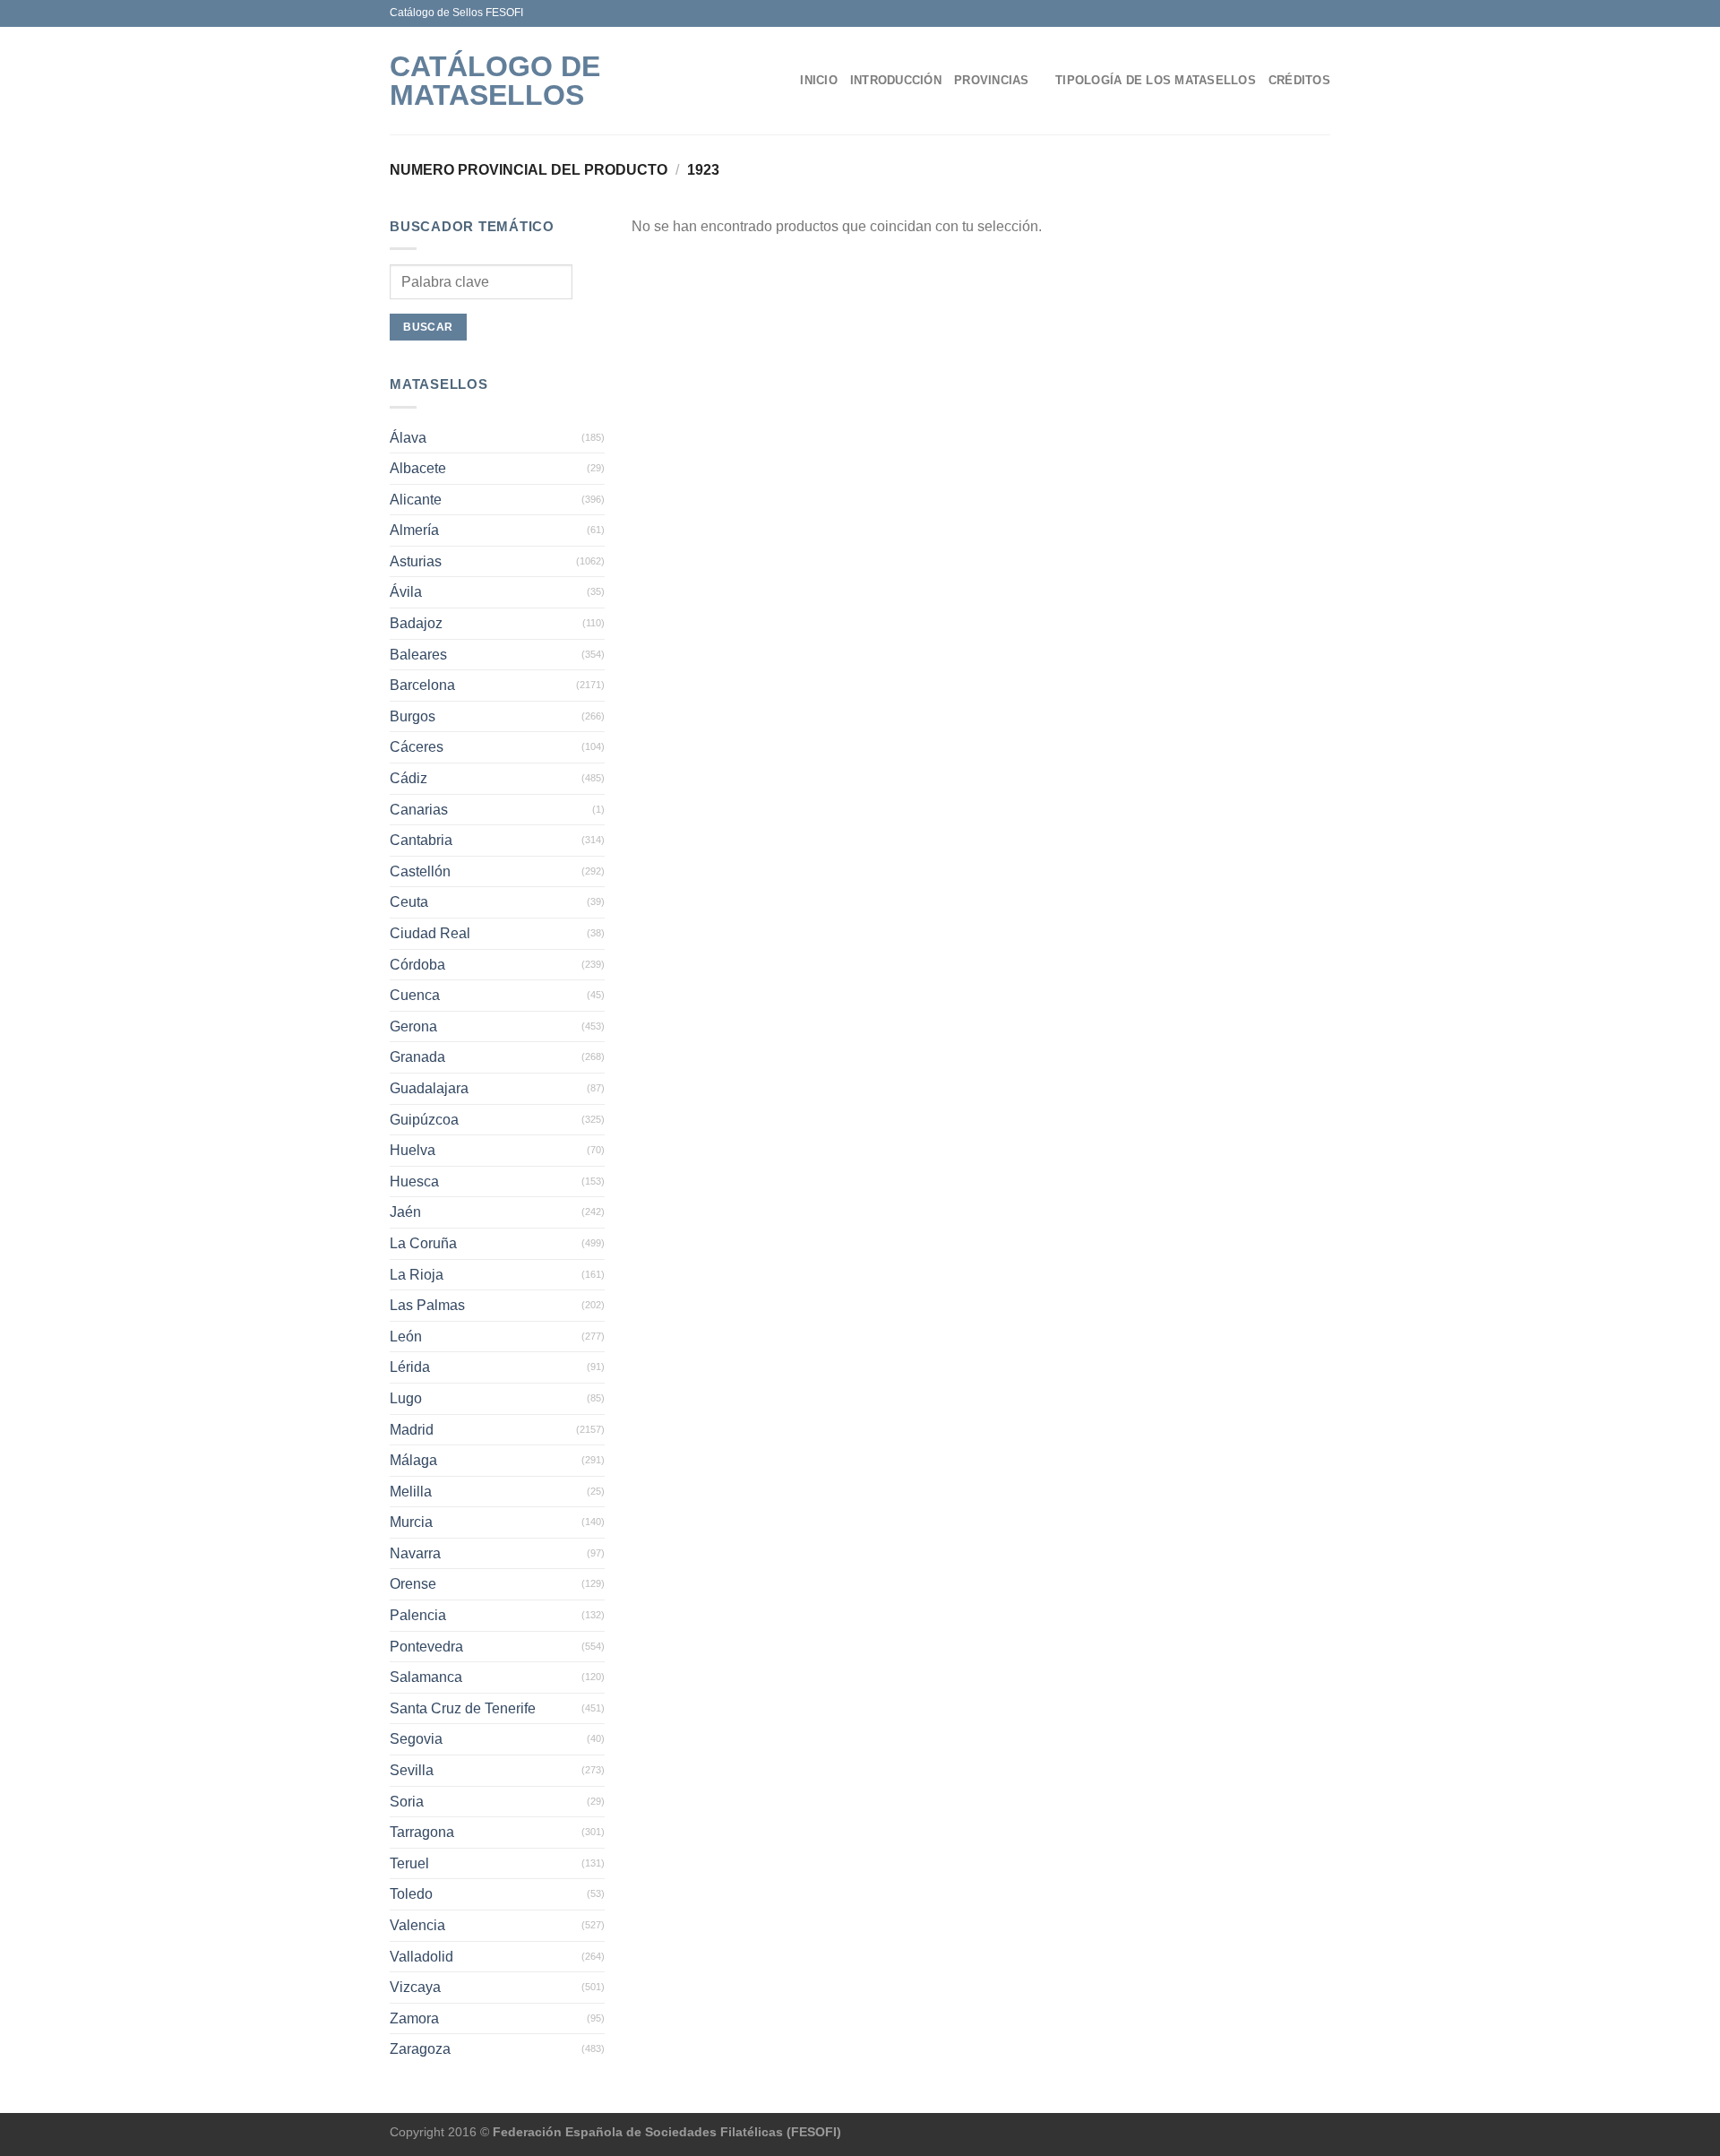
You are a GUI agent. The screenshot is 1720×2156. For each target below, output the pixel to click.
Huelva (413, 1150)
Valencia (417, 1925)
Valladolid (421, 1957)
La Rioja (417, 1275)
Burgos (413, 716)
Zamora (414, 2018)
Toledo (411, 1894)
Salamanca (426, 1677)
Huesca (414, 1181)
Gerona (413, 1026)
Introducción (896, 80)
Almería (414, 530)
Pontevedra (426, 1647)
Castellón (420, 871)
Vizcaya (415, 1987)
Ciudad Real (430, 933)
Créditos (1299, 80)
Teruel (409, 1863)
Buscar (428, 327)
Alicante (416, 500)
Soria (407, 1802)
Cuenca (415, 995)
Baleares (418, 655)
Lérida (410, 1367)
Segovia (416, 1739)
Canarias (419, 810)
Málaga (413, 1460)
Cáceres (417, 747)
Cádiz (408, 778)
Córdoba (417, 965)
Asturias (416, 561)
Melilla (411, 1492)
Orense (413, 1584)
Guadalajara (429, 1088)
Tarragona (422, 1832)
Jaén (405, 1212)
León (406, 1337)
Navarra (415, 1553)
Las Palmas (427, 1305)
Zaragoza (420, 2049)
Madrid (412, 1430)
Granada (417, 1057)
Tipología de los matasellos (1156, 80)
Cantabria (421, 840)
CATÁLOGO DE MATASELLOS (495, 81)
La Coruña (423, 1243)
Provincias (992, 80)
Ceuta (409, 902)
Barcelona (422, 685)
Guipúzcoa (424, 1120)
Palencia (418, 1615)
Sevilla (412, 1770)
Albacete (418, 468)
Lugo (406, 1398)
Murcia (411, 1522)
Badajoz (416, 623)
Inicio (819, 80)
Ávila (406, 592)
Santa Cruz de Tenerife (463, 1708)
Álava (408, 438)
